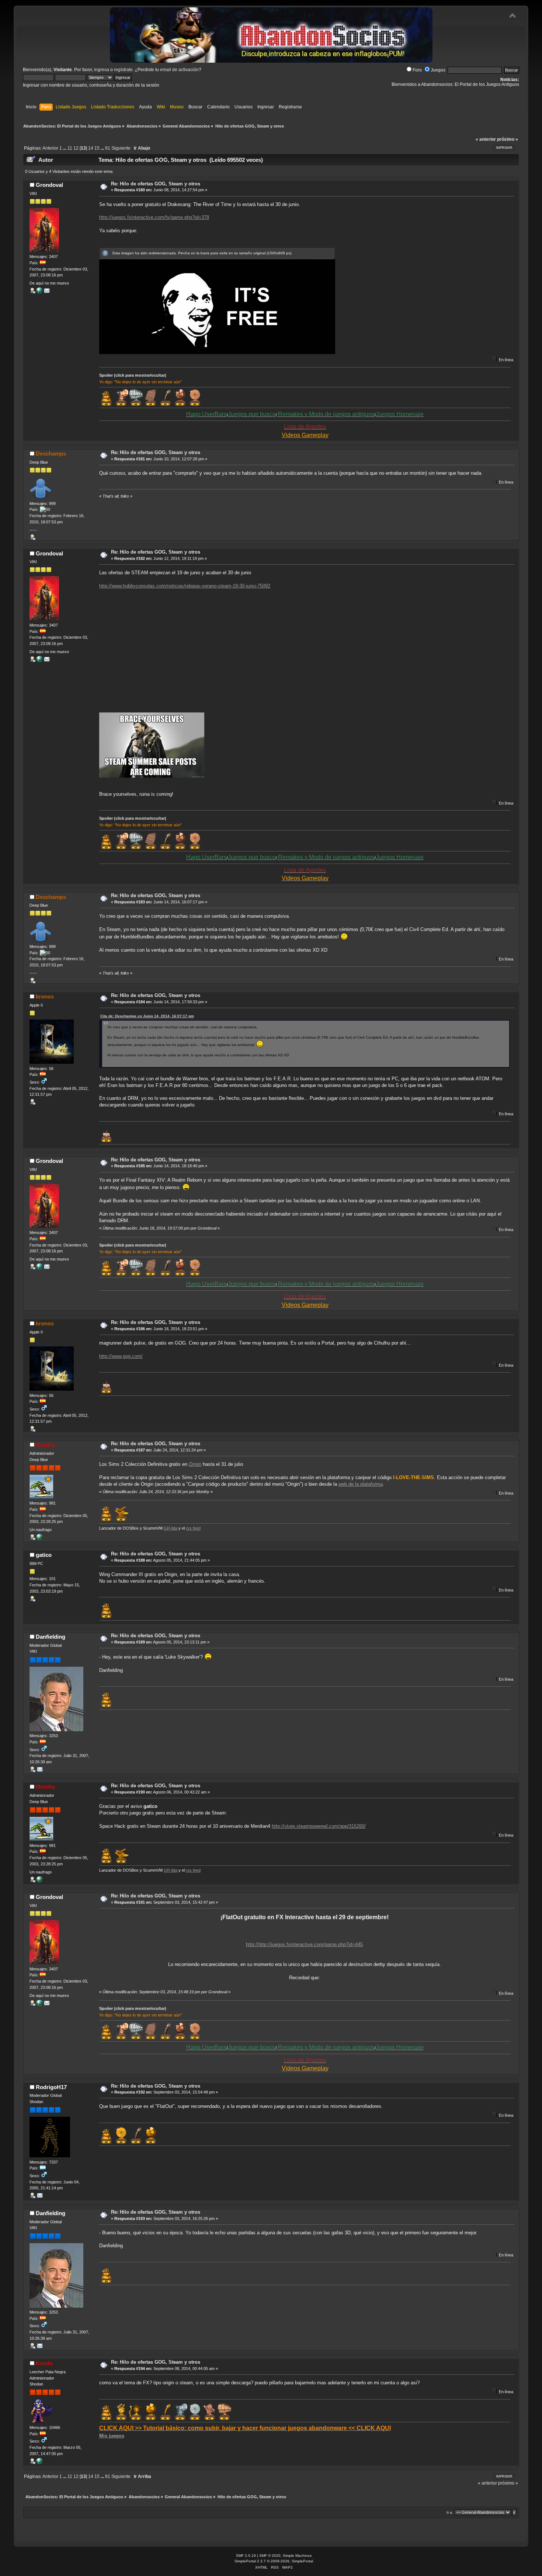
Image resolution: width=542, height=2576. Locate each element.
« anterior (486, 139)
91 (108, 148)
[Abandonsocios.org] (39, 2462)
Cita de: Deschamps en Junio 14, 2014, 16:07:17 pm (147, 1016)
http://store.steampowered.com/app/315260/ (319, 1826)
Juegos (438, 70)
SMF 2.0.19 (246, 2556)
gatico (44, 1555)
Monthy (46, 1445)
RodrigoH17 (51, 2087)
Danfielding (51, 1637)
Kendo (44, 2363)
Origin (195, 1464)
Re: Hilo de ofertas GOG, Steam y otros (156, 184)
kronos (45, 996)
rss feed (193, 1528)
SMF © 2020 (270, 2556)
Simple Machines (297, 2556)
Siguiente (121, 148)
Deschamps (51, 454)
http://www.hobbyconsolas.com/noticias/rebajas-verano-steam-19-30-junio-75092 (185, 586)
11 (70, 148)
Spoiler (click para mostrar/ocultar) (133, 375)
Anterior (50, 148)
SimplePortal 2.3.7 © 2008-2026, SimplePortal (274, 2561)
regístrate (123, 70)
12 (76, 148)
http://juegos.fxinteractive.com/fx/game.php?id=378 (154, 217)
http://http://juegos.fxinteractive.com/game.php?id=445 (304, 1944)
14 (91, 148)
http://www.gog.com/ (121, 1356)
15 (97, 148)
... (65, 148)
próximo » (508, 139)
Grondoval (49, 185)
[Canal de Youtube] (39, 292)
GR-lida (171, 1528)
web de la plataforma (361, 1484)
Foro (417, 70)
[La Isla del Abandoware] (39, 1538)
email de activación (179, 70)
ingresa (102, 70)
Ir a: (450, 2512)
